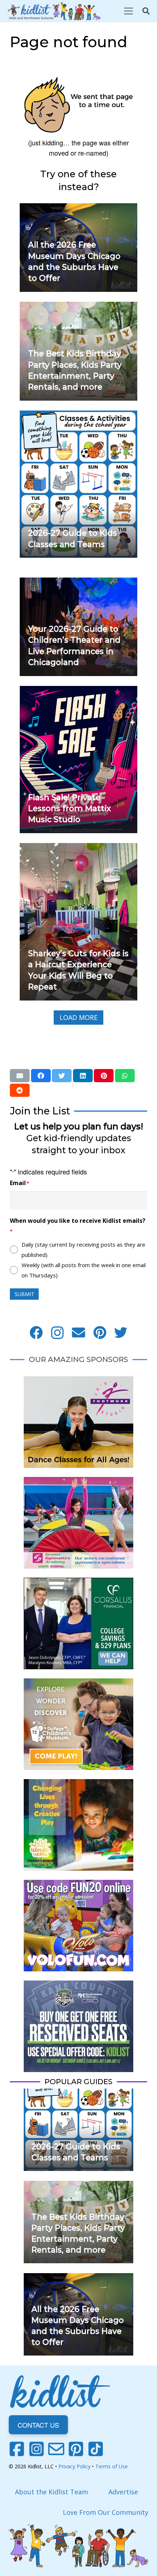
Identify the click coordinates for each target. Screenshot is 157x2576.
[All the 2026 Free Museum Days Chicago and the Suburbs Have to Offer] (78, 208)
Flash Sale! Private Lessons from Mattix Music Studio (70, 808)
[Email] (78, 1333)
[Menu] (128, 11)
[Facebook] (36, 1333)
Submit (24, 1294)
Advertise (123, 2492)
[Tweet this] (62, 1076)
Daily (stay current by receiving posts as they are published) (83, 1250)
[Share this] (41, 1076)
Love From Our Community (106, 2512)
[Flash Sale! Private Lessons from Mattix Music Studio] (78, 691)
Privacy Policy (74, 2466)
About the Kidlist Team (51, 2492)
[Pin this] (104, 1076)
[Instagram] (57, 1333)
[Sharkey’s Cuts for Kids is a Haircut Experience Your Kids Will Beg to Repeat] (78, 848)
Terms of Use (112, 2466)
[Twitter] (121, 1333)
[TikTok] (96, 2449)
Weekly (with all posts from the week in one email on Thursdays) (84, 1270)
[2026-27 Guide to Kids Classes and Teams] (78, 416)
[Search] (146, 11)
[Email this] (20, 1076)
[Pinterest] (100, 1333)
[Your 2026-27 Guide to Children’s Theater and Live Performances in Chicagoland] (78, 583)
